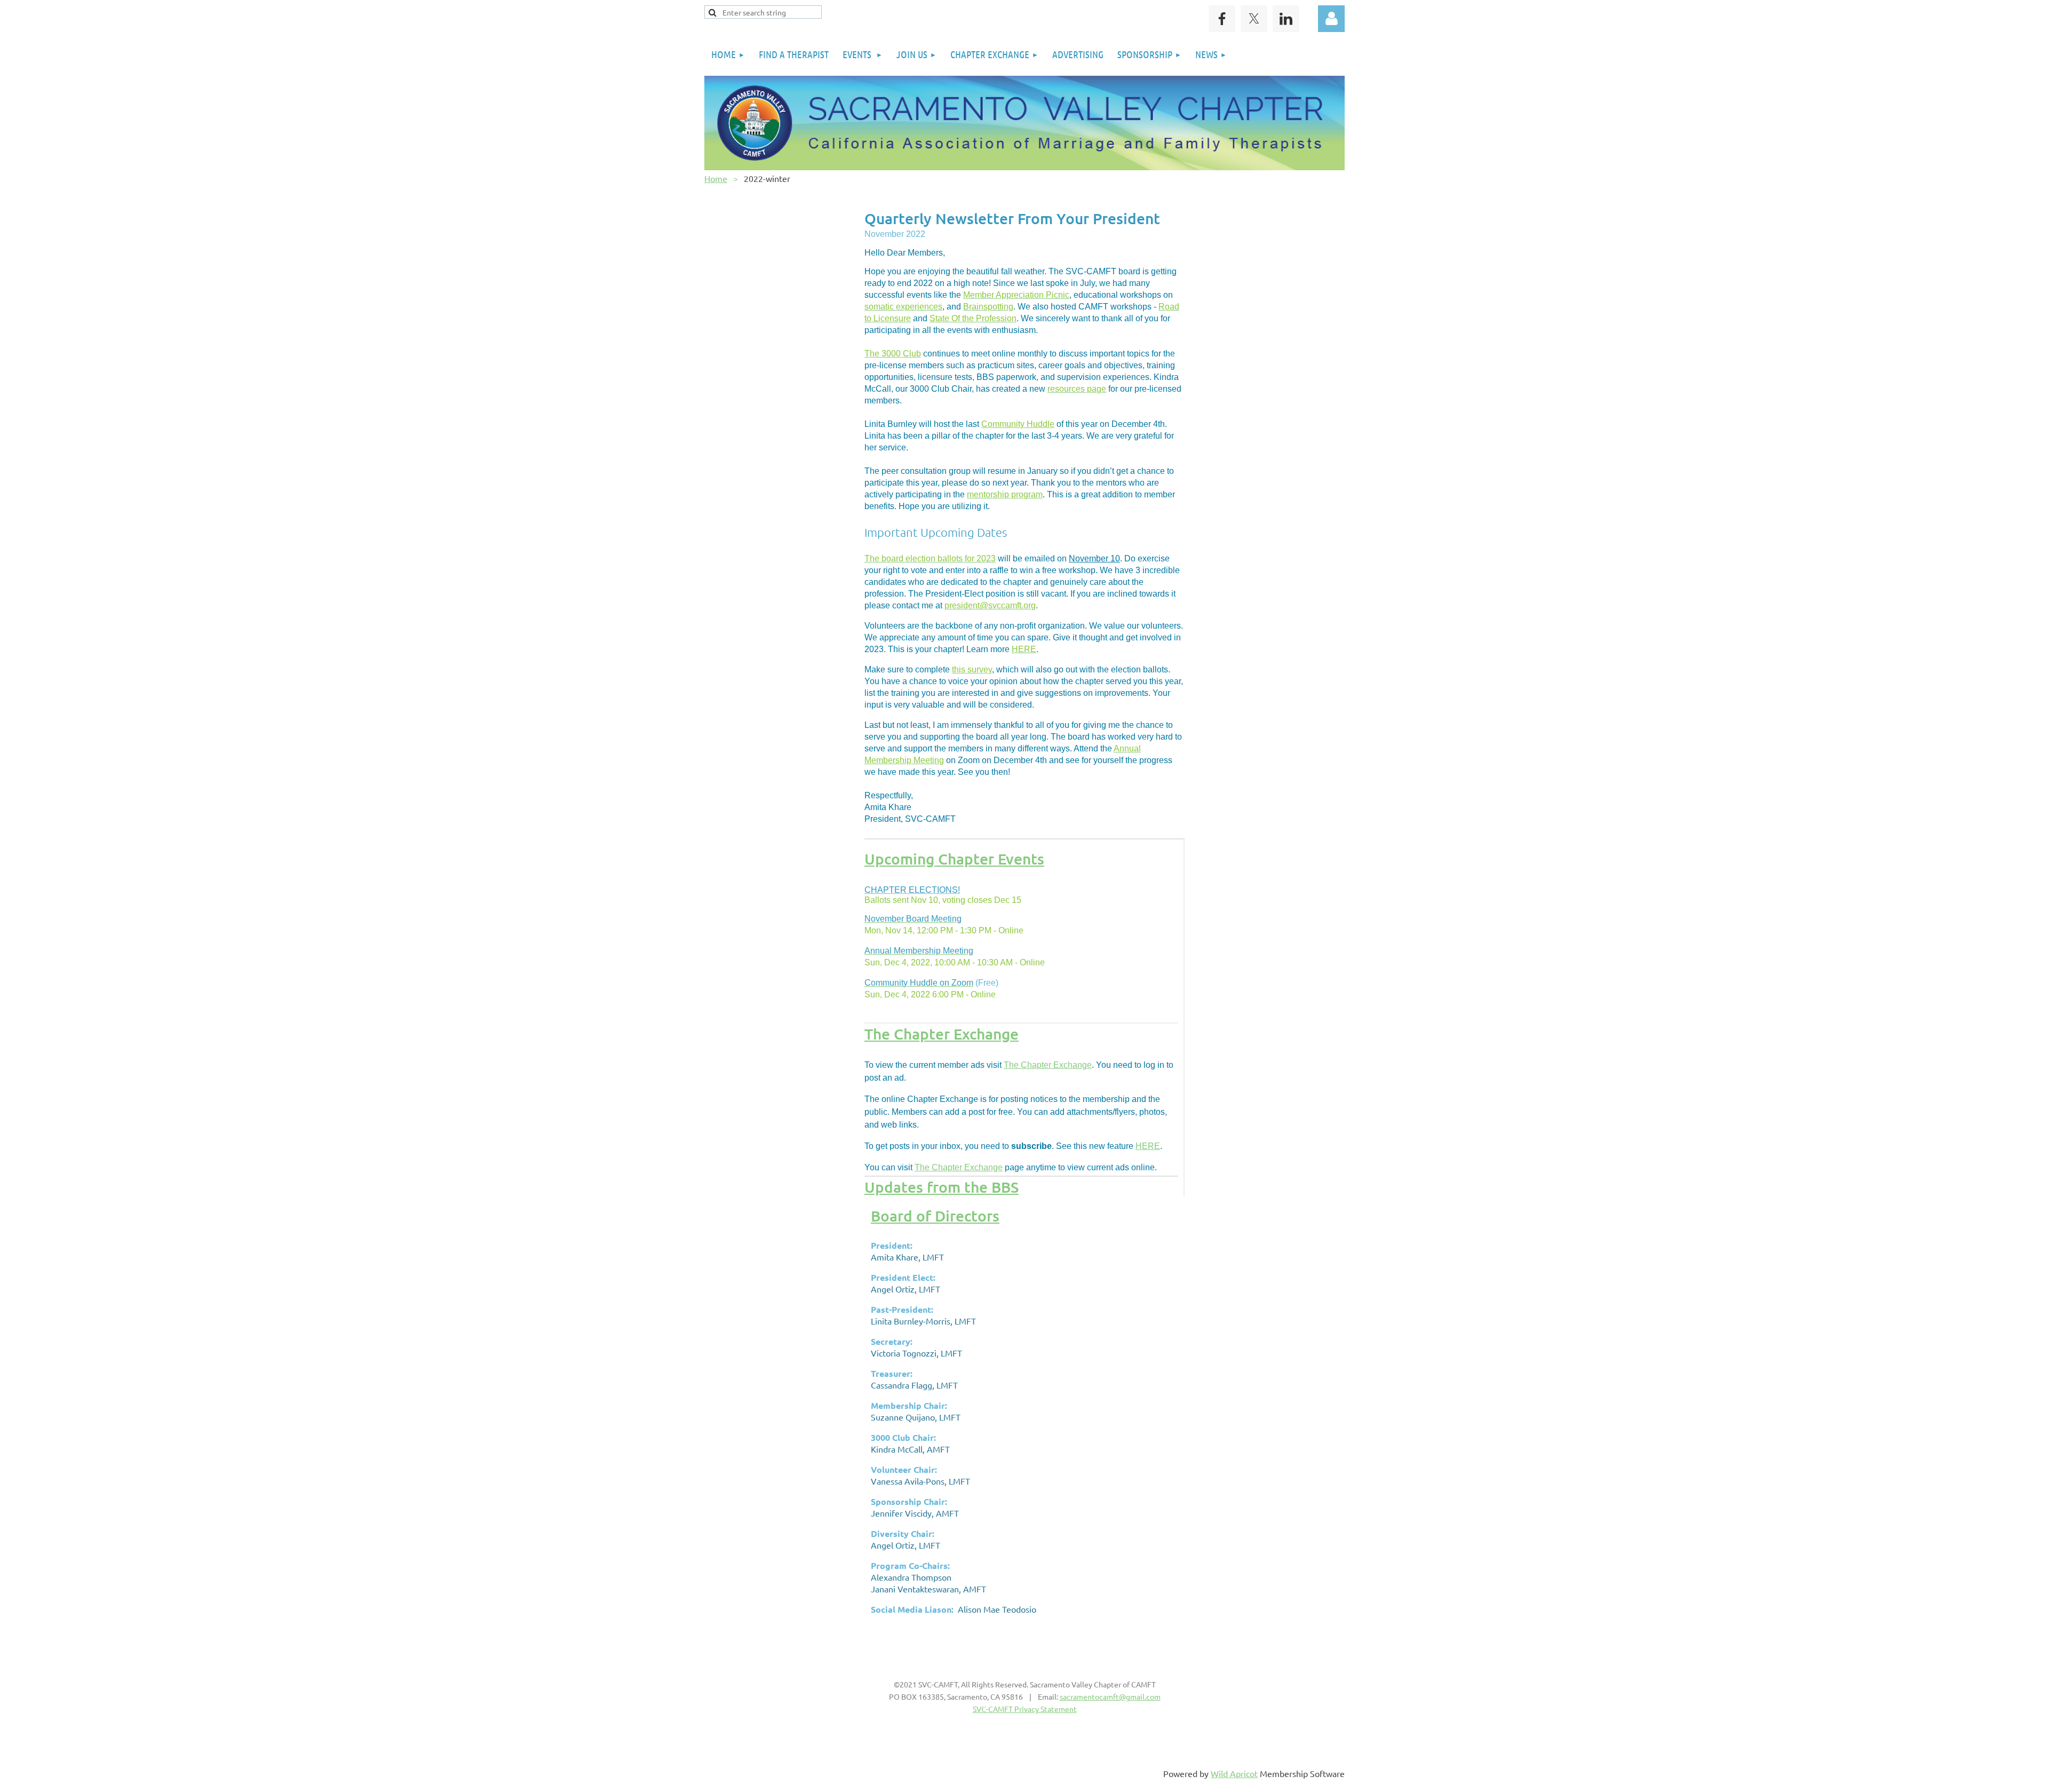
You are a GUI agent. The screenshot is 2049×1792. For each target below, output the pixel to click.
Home (716, 178)
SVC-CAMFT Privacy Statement (1025, 1709)
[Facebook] (1222, 19)
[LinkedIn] (1286, 19)
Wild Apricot (1234, 1773)
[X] (1254, 19)
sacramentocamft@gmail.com (1110, 1696)
